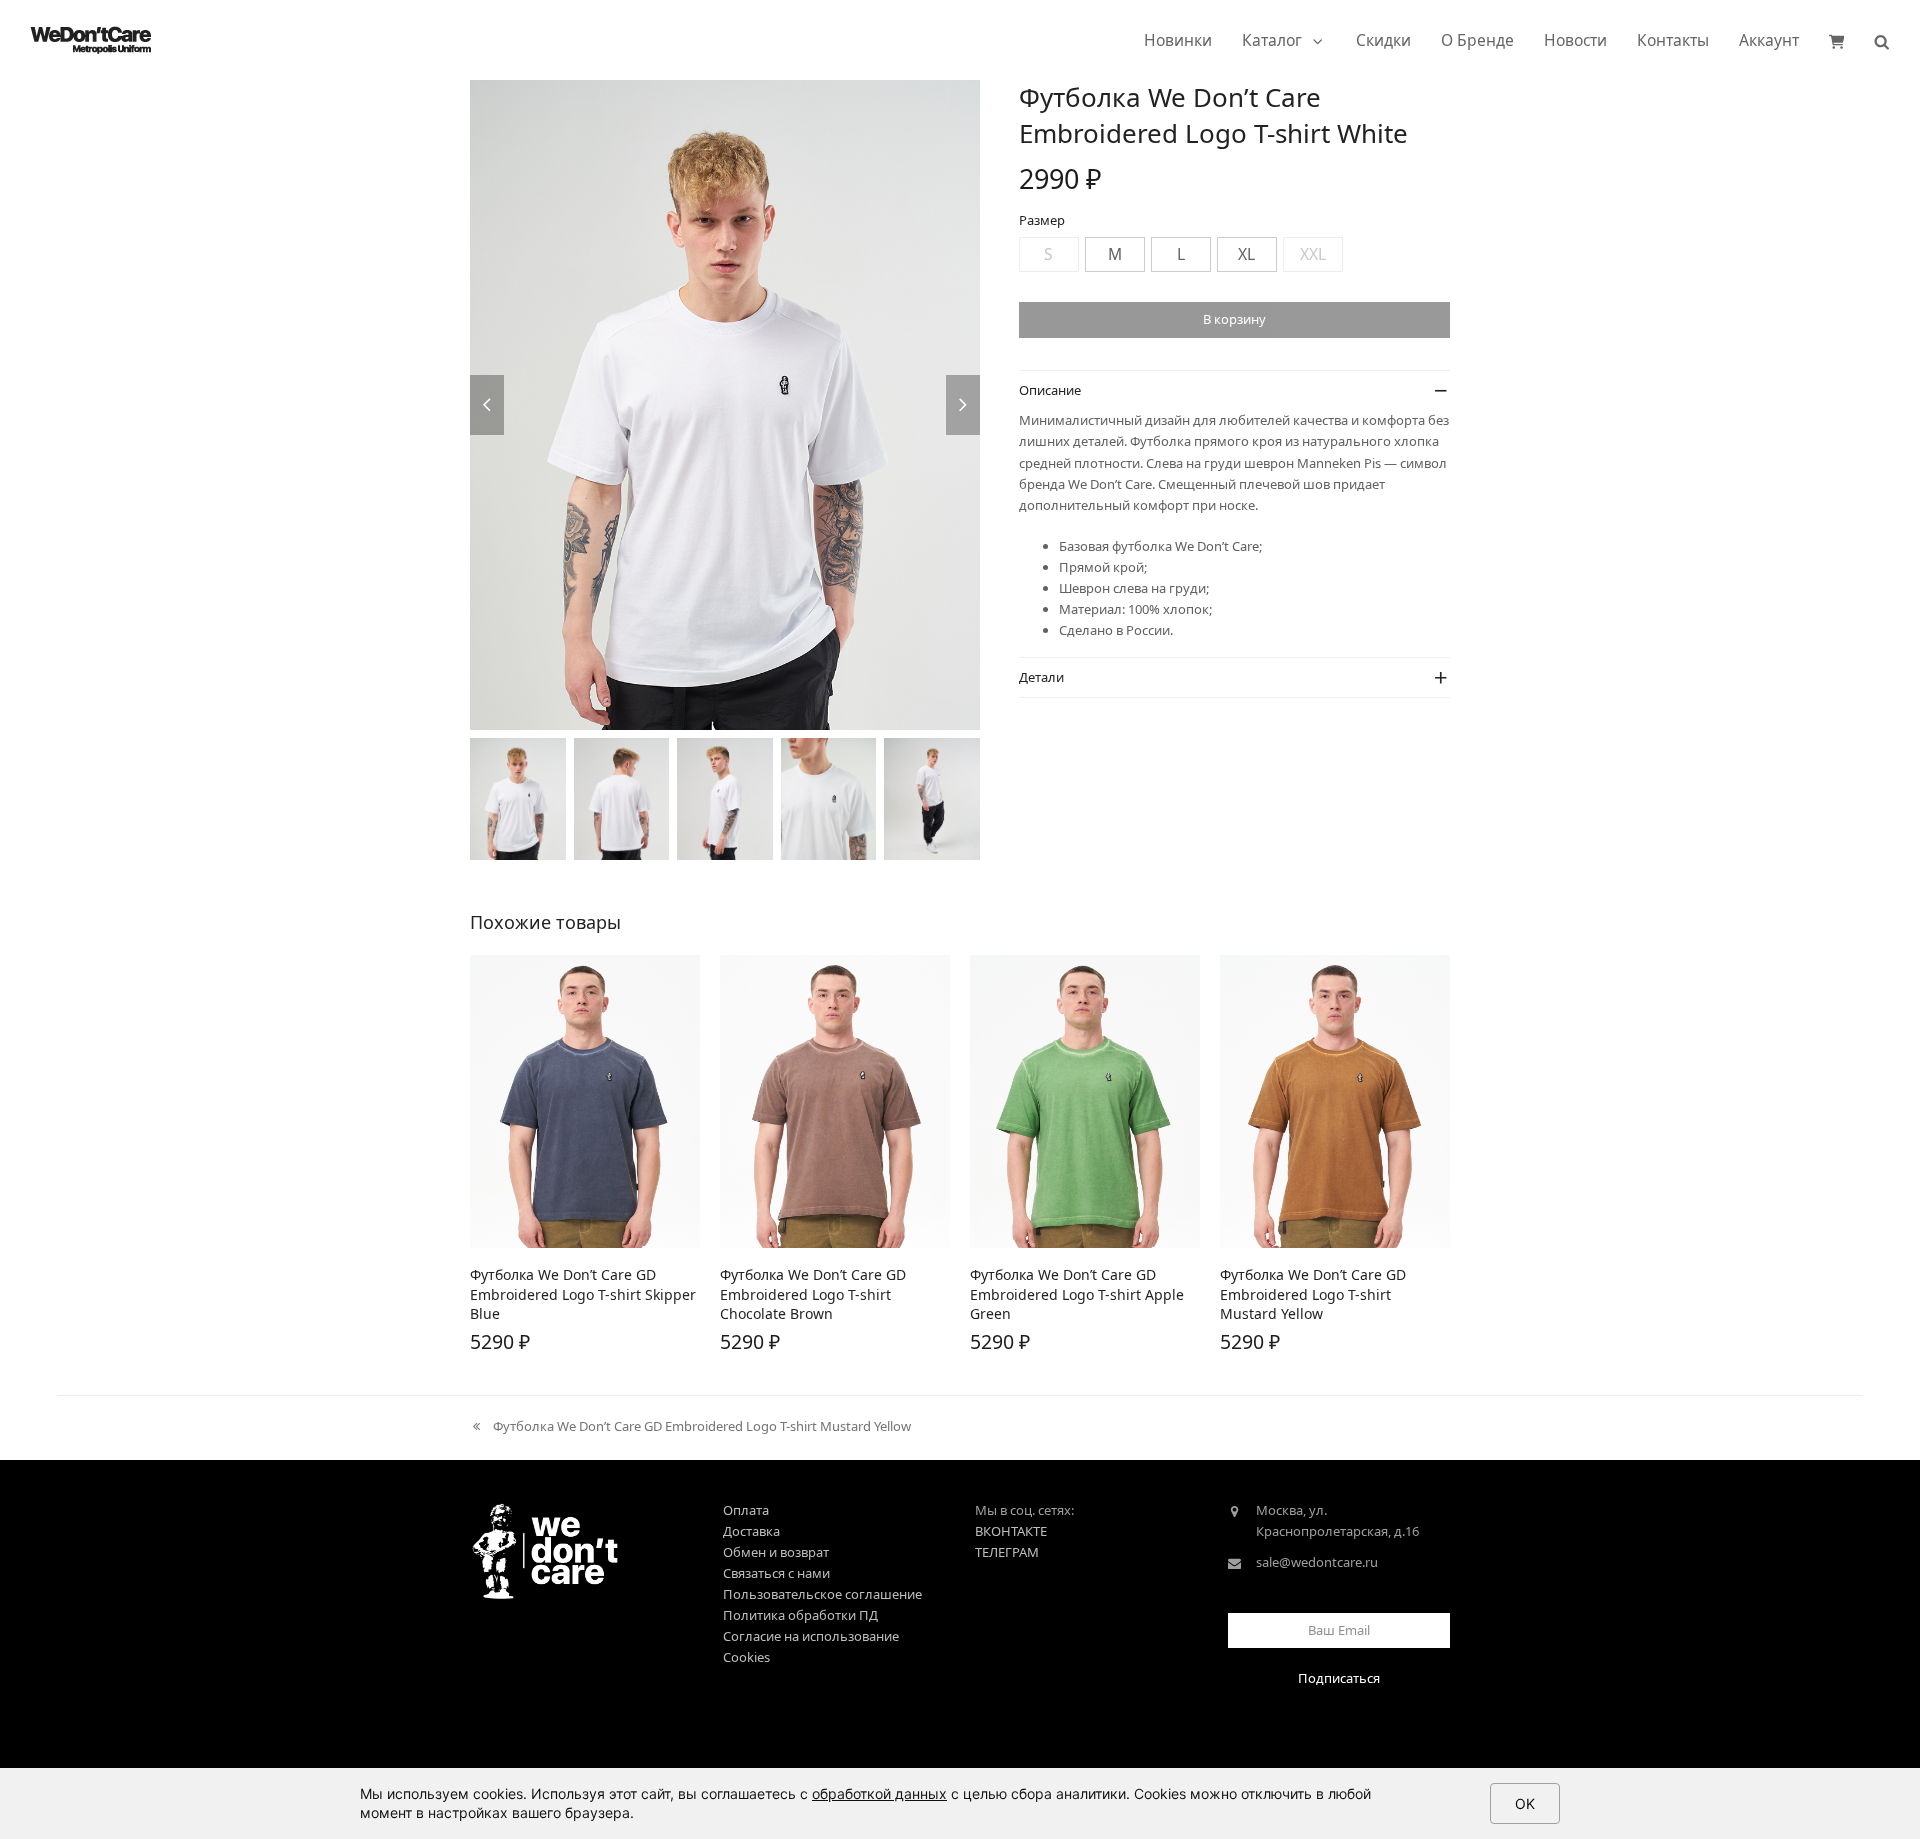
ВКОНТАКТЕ (1011, 1531)
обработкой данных (879, 1793)
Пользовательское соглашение (822, 1594)
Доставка (751, 1531)
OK (1525, 1803)
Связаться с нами (776, 1573)
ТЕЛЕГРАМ (1007, 1552)
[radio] (1049, 254)
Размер (1042, 220)
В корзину (1234, 319)
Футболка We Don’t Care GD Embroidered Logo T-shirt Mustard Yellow (690, 1427)
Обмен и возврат (776, 1552)
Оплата (746, 1510)
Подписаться (1339, 1678)
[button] (1837, 40)
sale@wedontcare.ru (1317, 1562)
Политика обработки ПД (800, 1615)
